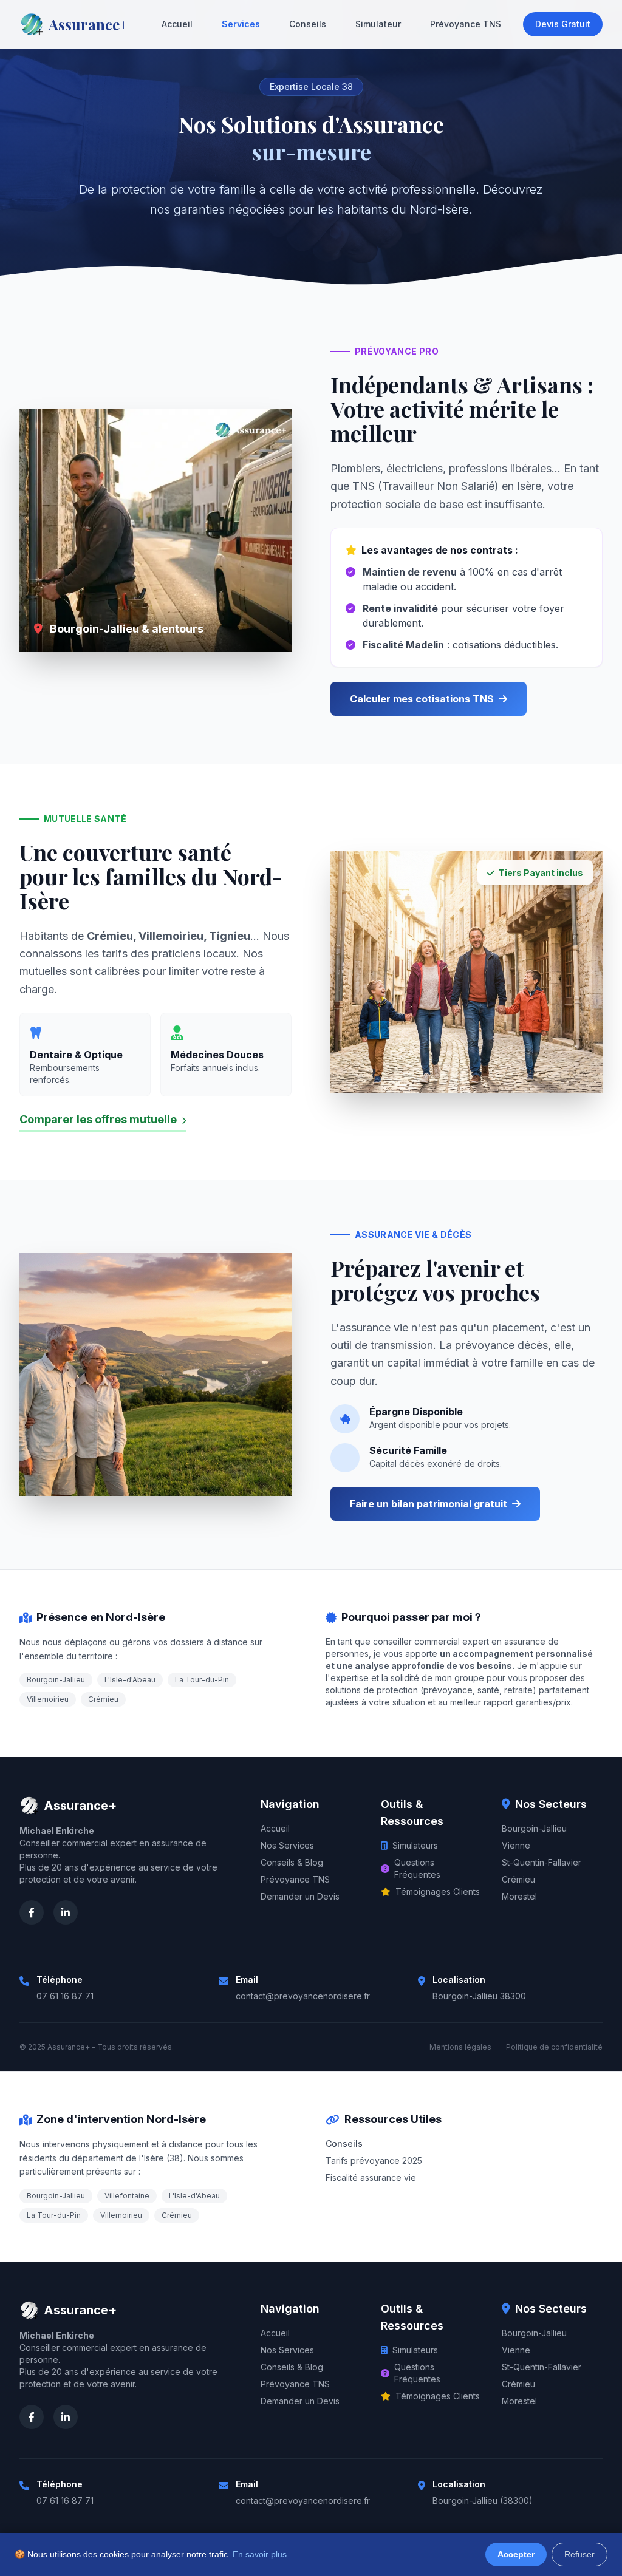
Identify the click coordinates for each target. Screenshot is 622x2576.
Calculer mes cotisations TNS (422, 699)
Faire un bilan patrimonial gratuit (429, 1504)
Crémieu (518, 1879)
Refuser (579, 2554)
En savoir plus (260, 2554)
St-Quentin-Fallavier (542, 1862)
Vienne (516, 1845)
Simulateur (378, 24)
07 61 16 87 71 (65, 1996)
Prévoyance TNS (466, 24)
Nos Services (287, 1845)
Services (241, 24)
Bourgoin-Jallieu (534, 1828)
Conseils (308, 24)
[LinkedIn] (66, 1912)
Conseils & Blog (292, 1862)
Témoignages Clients (438, 1891)
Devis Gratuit (563, 24)
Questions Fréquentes (417, 1868)
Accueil (177, 24)
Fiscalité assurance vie (371, 2177)
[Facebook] (32, 1912)
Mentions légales (460, 2047)
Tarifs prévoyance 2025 (374, 2160)
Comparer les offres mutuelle (99, 1119)
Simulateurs (415, 1845)
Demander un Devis (300, 1896)
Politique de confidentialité (554, 2047)
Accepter (516, 2554)
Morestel (519, 1896)
